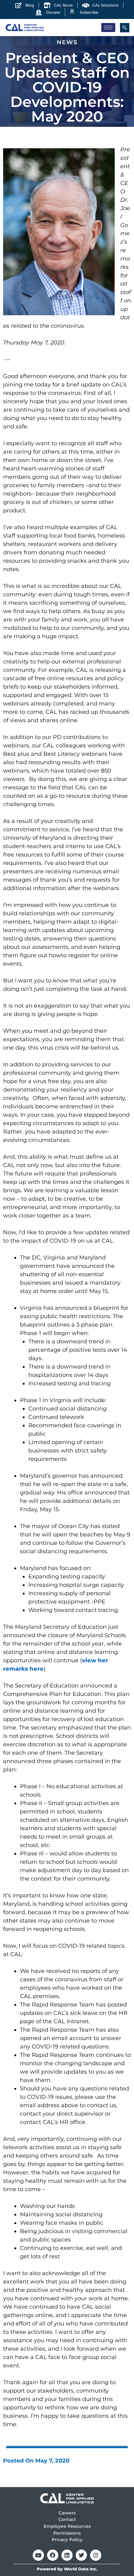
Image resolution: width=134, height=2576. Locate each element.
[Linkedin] (67, 2555)
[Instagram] (96, 2555)
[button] (125, 28)
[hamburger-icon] (108, 28)
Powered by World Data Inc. (67, 2569)
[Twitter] (81, 2555)
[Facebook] (53, 2555)
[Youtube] (38, 2555)
